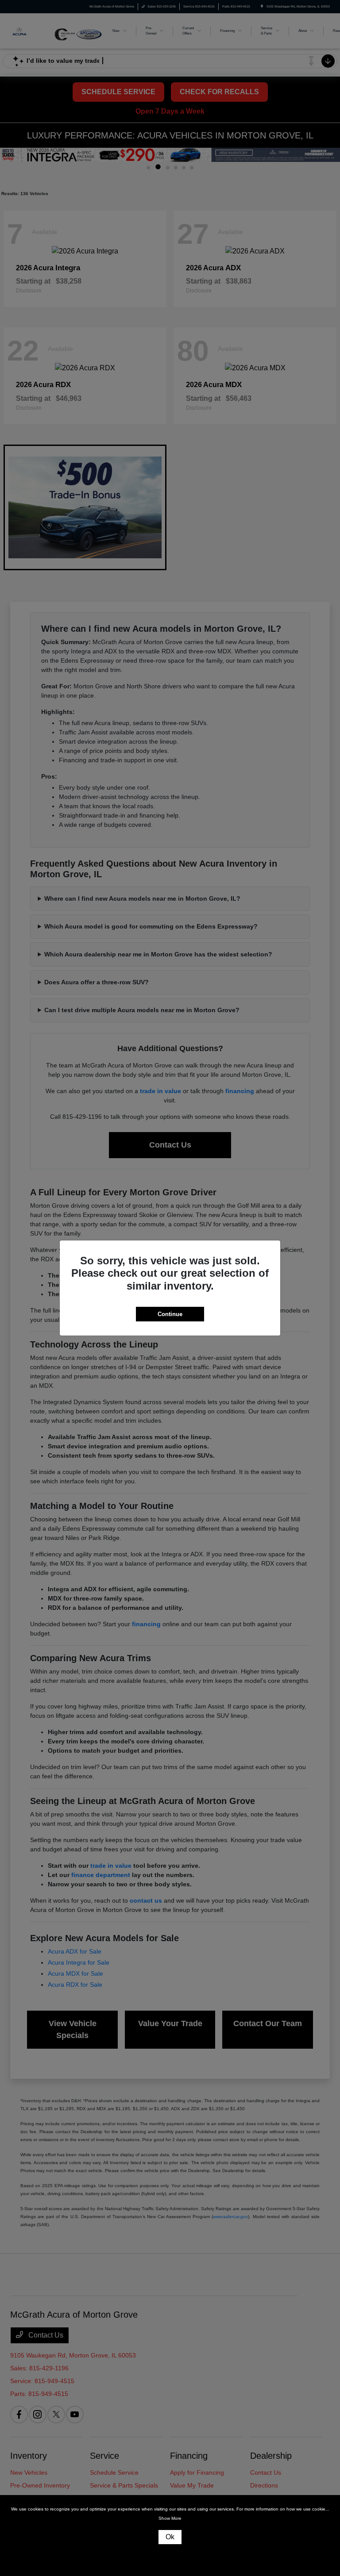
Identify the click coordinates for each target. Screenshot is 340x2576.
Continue (170, 1314)
